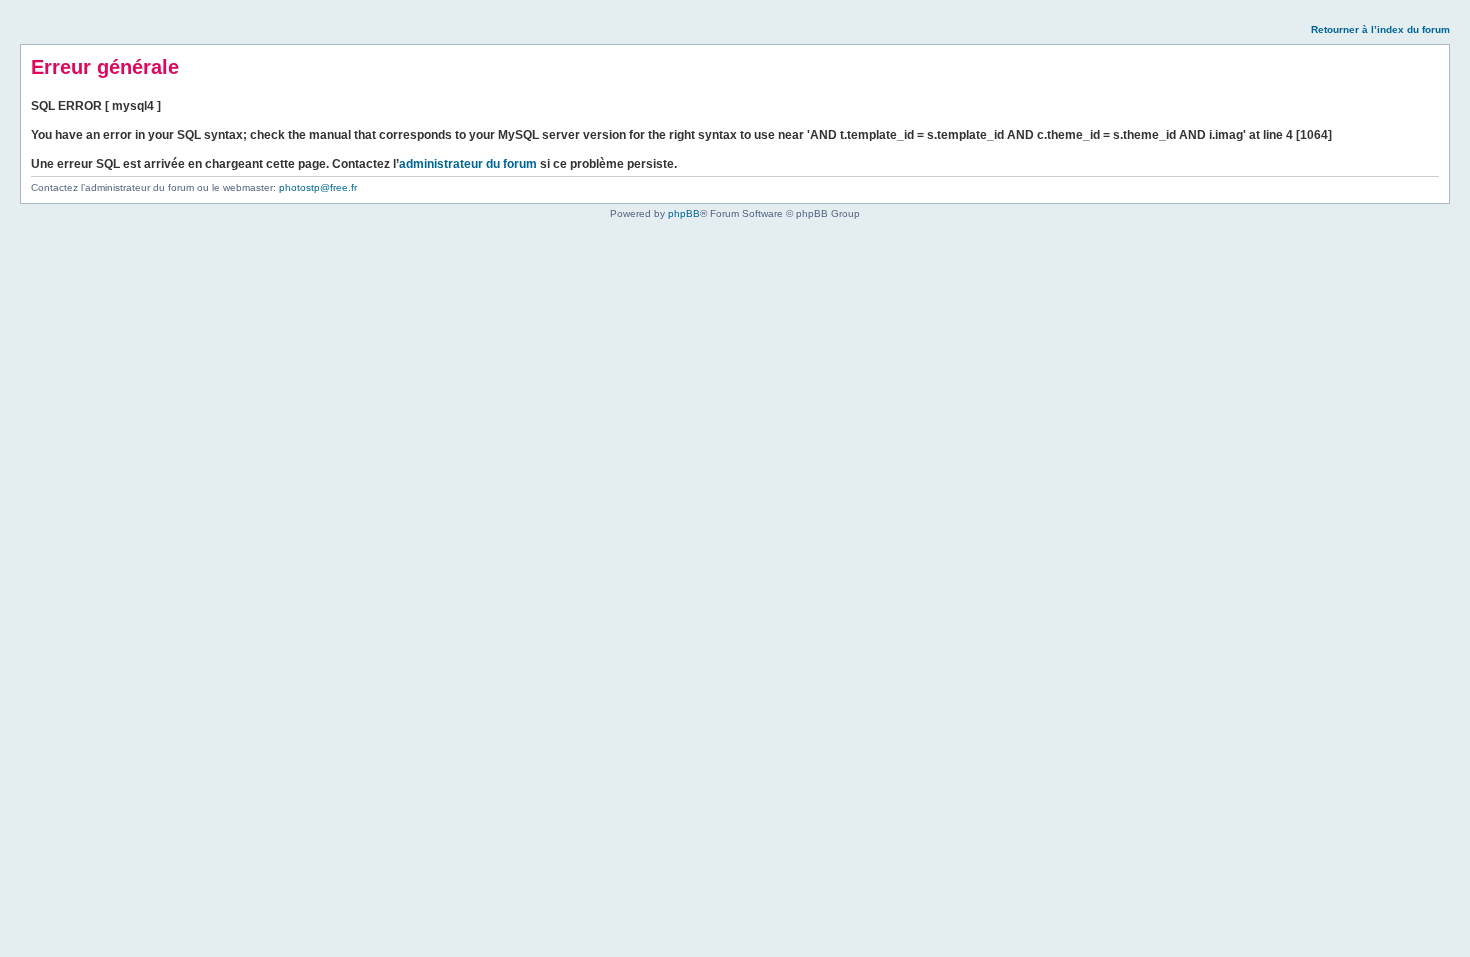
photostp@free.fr (318, 187)
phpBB (684, 213)
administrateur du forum (468, 164)
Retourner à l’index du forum (1380, 29)
